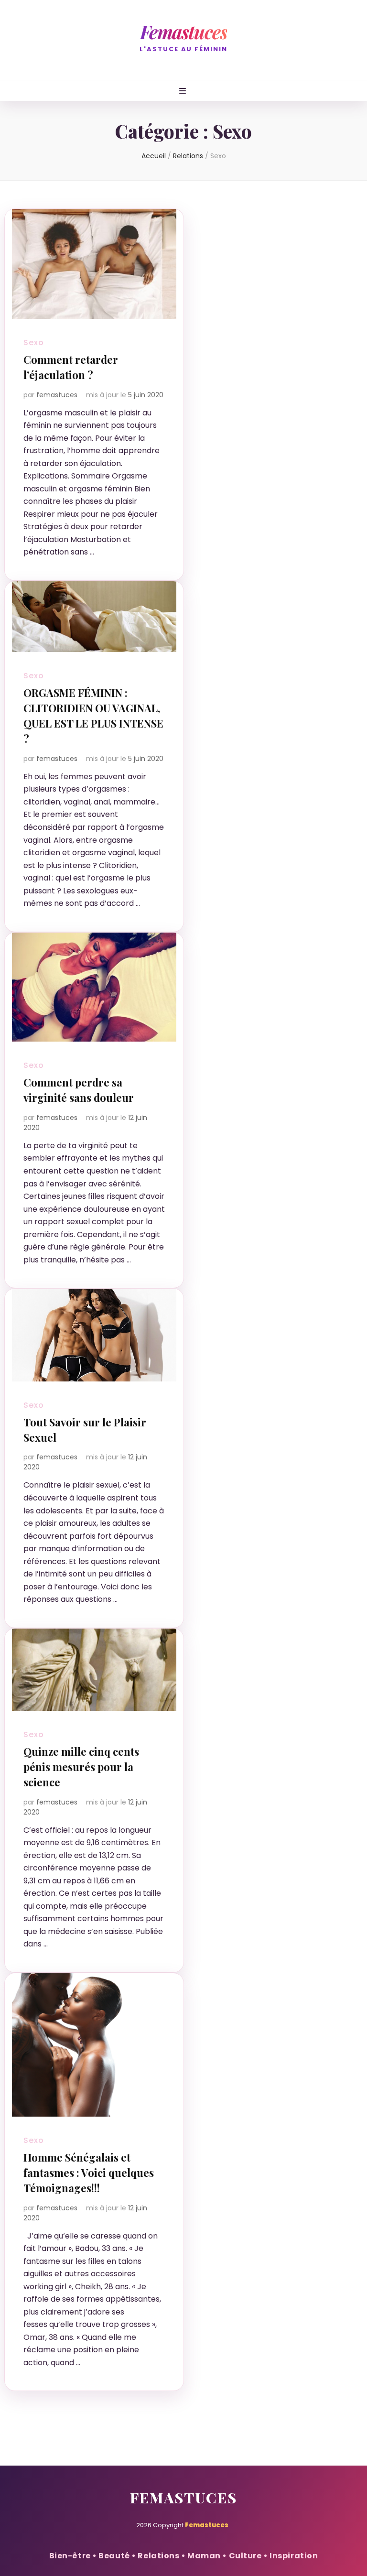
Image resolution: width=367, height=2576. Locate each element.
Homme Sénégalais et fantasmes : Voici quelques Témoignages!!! (89, 2173)
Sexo (34, 342)
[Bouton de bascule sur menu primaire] (184, 92)
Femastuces (184, 32)
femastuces (57, 395)
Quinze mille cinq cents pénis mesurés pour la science (81, 1767)
